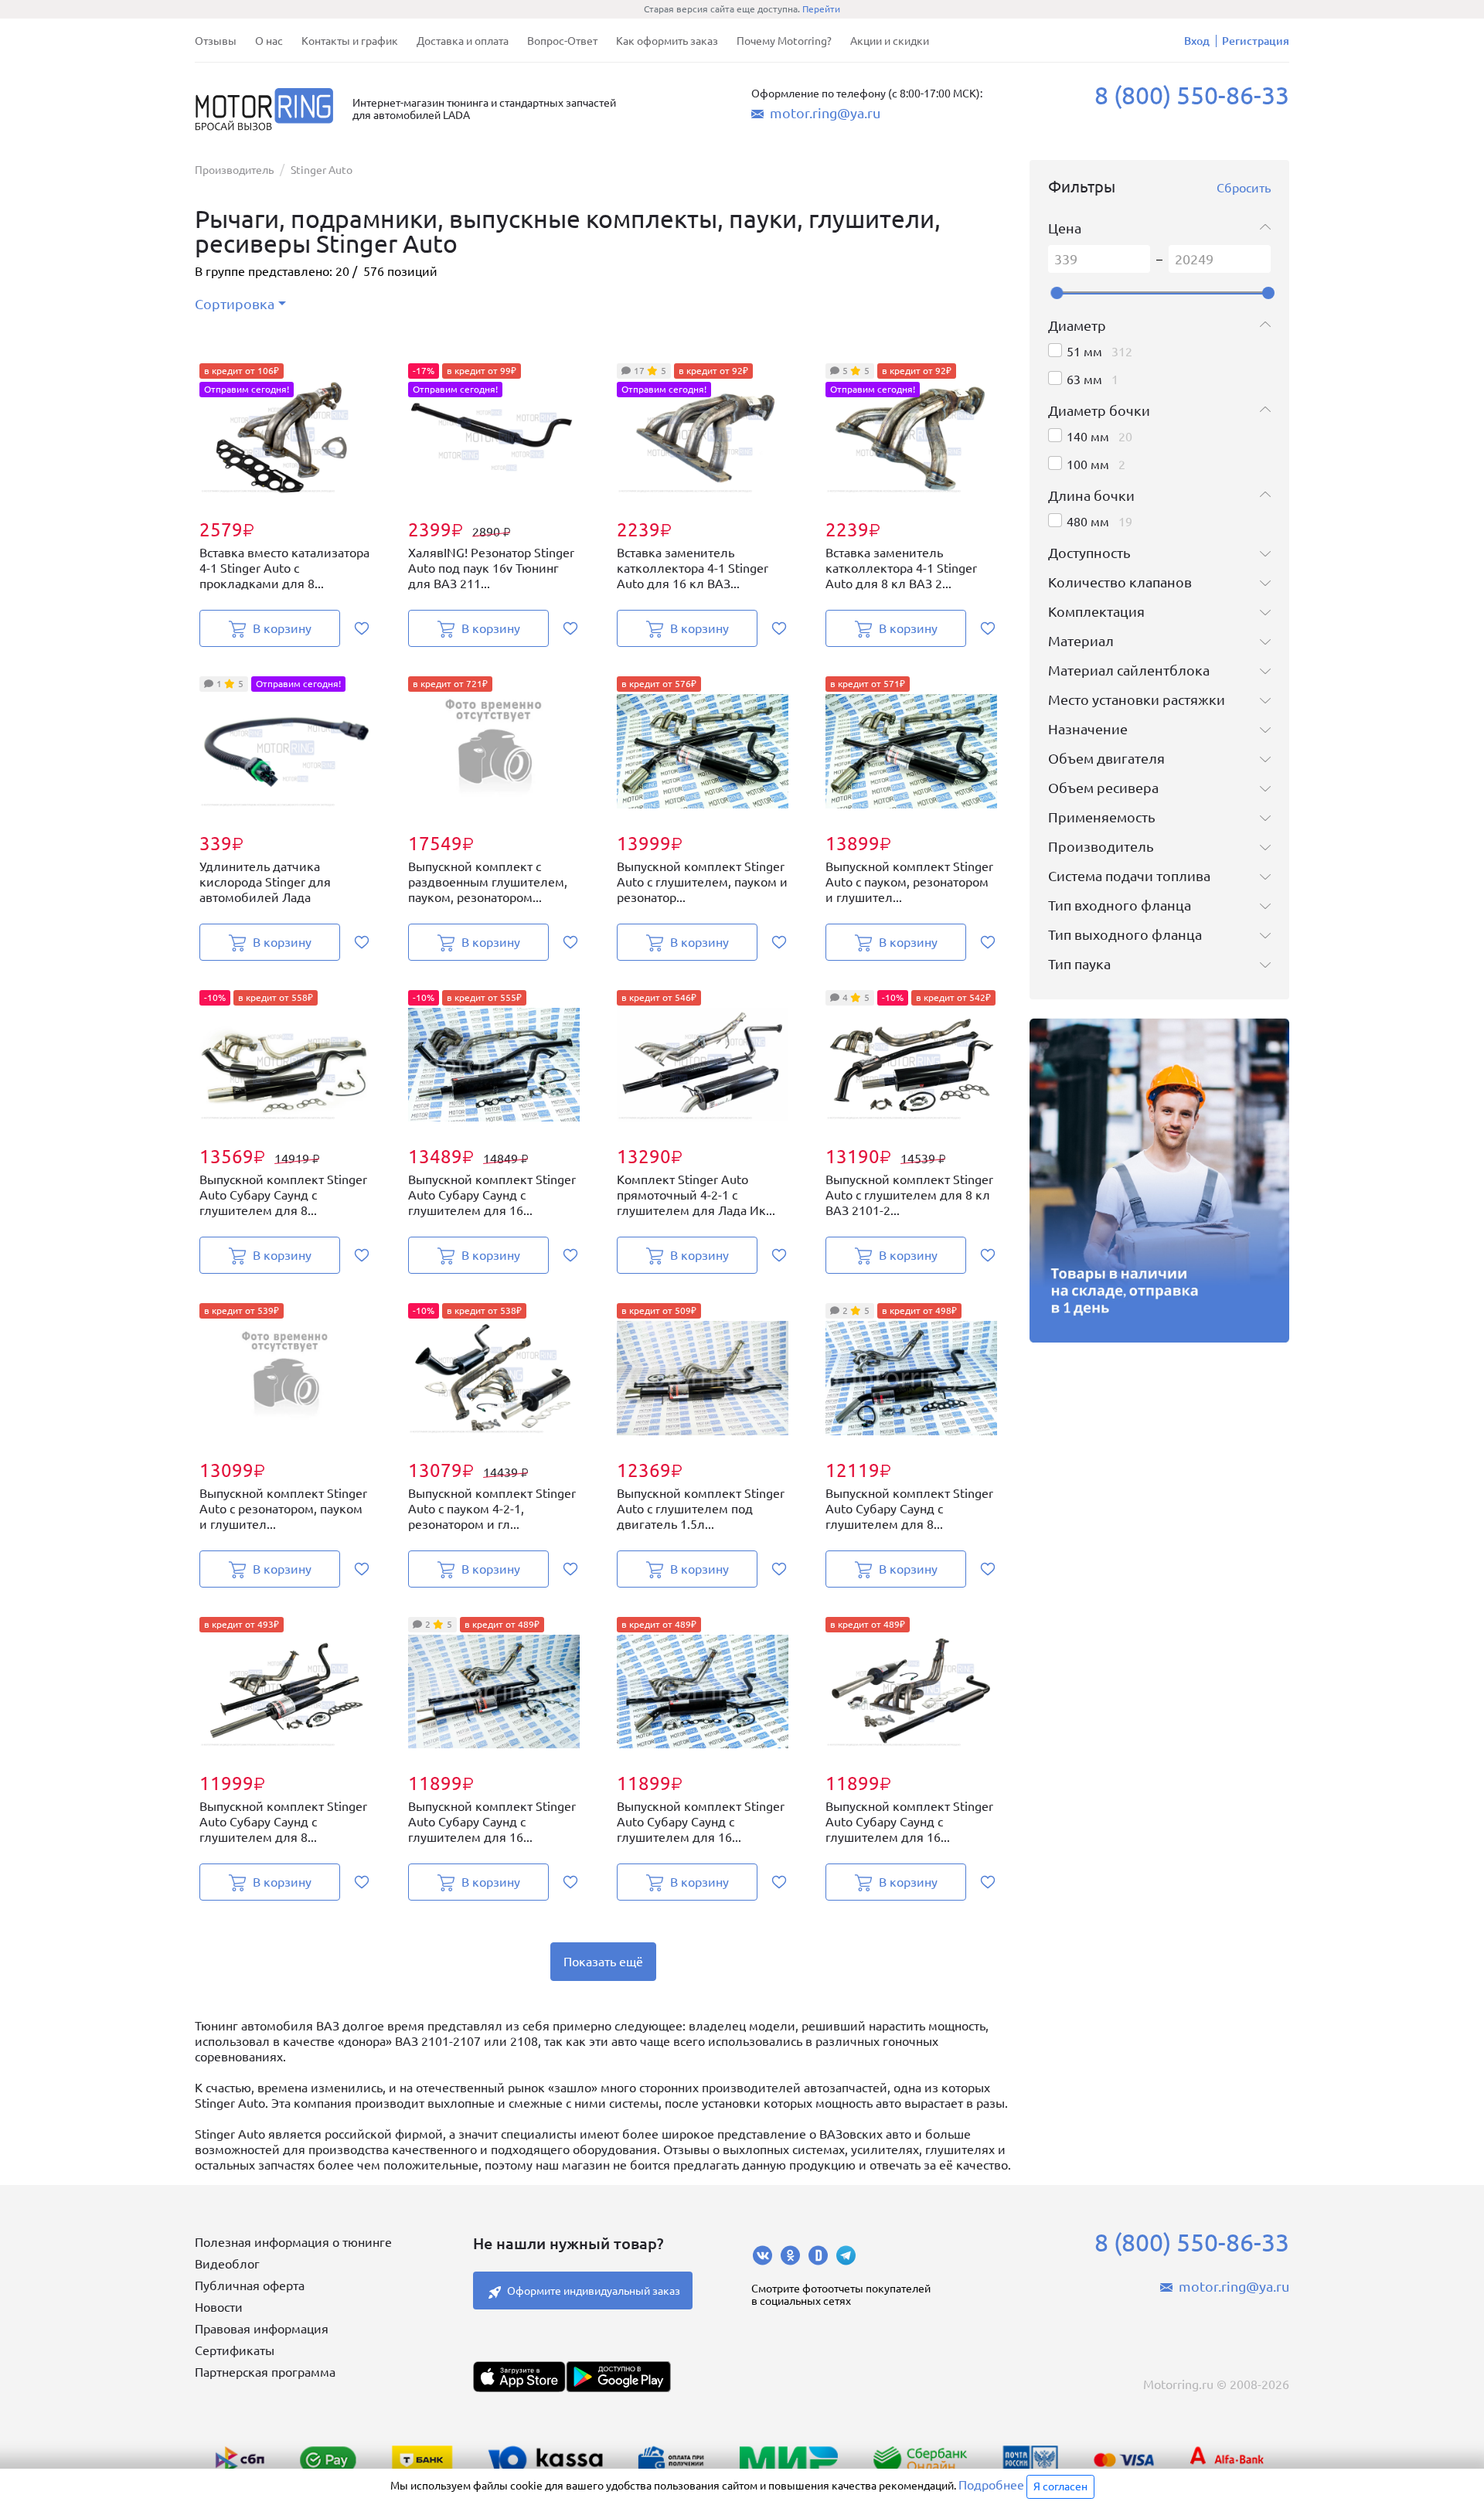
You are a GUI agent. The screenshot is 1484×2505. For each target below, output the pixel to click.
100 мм (1088, 465)
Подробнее (991, 2485)
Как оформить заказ (667, 41)
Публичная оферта (250, 2285)
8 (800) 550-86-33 (1192, 95)
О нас (269, 41)
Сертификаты (235, 2350)
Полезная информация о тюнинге (293, 2242)
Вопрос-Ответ (562, 41)
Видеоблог (227, 2264)
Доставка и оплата (463, 41)
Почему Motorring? (784, 41)
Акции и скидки (890, 41)
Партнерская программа (265, 2372)
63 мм (1084, 379)
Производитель (234, 170)
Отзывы (216, 41)
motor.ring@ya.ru (825, 113)
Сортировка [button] (235, 304)
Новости (219, 2307)
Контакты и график (350, 41)
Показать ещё (603, 1962)
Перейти (821, 9)
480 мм (1088, 522)
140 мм (1088, 437)
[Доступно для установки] (618, 2377)
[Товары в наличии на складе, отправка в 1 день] (1159, 1180)
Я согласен (1060, 2486)
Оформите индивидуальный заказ (594, 2291)
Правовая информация (262, 2329)
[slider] (1057, 293)
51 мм (1084, 352)
